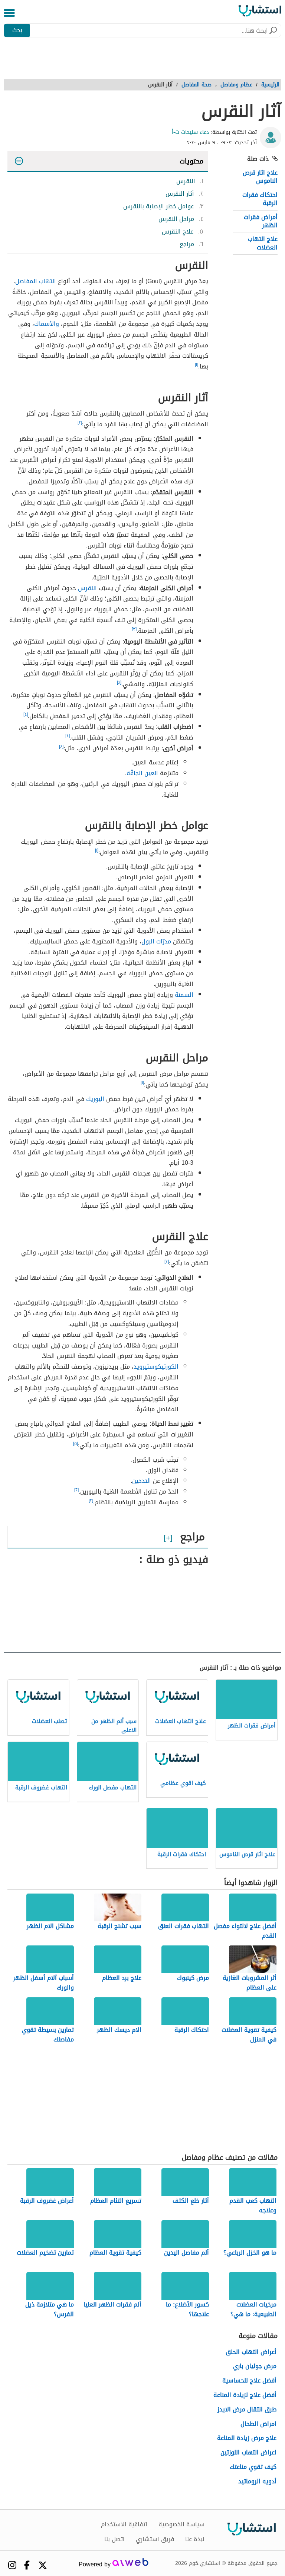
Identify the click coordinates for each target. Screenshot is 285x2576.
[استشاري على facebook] (27, 2565)
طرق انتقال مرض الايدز (247, 2410)
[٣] (134, 629)
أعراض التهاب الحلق (251, 2352)
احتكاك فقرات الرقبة (260, 199)
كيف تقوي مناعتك (253, 2467)
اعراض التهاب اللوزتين (248, 2453)
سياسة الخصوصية (181, 2524)
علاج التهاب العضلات (263, 243)
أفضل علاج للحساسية (249, 2381)
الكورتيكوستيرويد (156, 1367)
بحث (17, 30)
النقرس (87, 588)
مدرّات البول (156, 941)
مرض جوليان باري (255, 2366)
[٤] (119, 682)
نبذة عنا (195, 2539)
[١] (196, 365)
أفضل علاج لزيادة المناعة (245, 2395)
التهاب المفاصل (36, 281)
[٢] (80, 423)
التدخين (142, 1481)
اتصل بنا (114, 2539)
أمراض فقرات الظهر (261, 221)
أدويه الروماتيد (257, 2482)
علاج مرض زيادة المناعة (247, 2438)
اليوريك (95, 1099)
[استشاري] (260, 13)
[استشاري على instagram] (12, 2565)
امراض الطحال (258, 2424)
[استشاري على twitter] (43, 2565)
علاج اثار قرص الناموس (260, 177)
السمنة (184, 995)
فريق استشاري (155, 2539)
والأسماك (47, 324)
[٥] (76, 1444)
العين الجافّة (142, 773)
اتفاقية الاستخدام (124, 2524)
